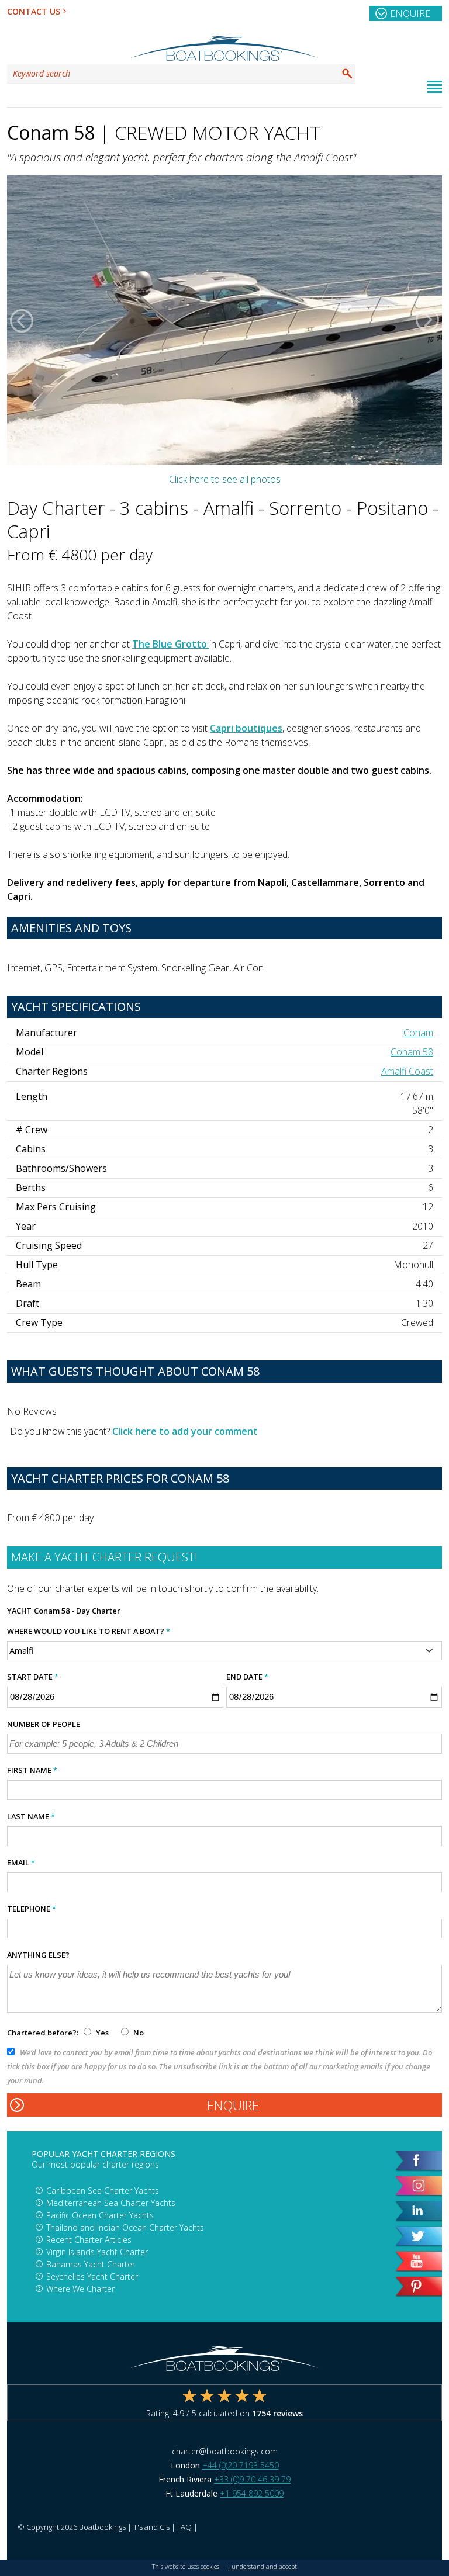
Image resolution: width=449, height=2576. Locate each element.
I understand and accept (263, 2567)
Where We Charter (80, 2289)
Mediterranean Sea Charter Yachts (111, 2203)
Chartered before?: (43, 2033)
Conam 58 (412, 1052)
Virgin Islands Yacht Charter (97, 2252)
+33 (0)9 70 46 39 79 (252, 2479)
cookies (210, 2567)
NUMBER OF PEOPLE (44, 1724)
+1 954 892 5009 (252, 2493)
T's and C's (151, 2527)
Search (347, 74)
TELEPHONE (32, 1909)
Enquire (410, 13)
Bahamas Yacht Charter (91, 2264)
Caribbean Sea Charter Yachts (103, 2191)
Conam (418, 1033)
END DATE (247, 1677)
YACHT (19, 1611)
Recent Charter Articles (89, 2240)
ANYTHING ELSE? (38, 1955)
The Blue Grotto (171, 644)
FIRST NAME (32, 1770)
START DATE (33, 1677)
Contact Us (34, 11)
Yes (102, 2033)
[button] (22, 320)
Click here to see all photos (225, 479)
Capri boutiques (246, 728)
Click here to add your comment (185, 1431)
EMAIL (21, 1862)
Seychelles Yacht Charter (92, 2276)
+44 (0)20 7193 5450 (241, 2465)
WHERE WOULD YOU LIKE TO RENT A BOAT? (89, 1631)
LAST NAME (31, 1816)
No (138, 2033)
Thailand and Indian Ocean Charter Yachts (125, 2227)
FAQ (184, 2527)
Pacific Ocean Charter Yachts (100, 2215)
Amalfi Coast (407, 1071)
